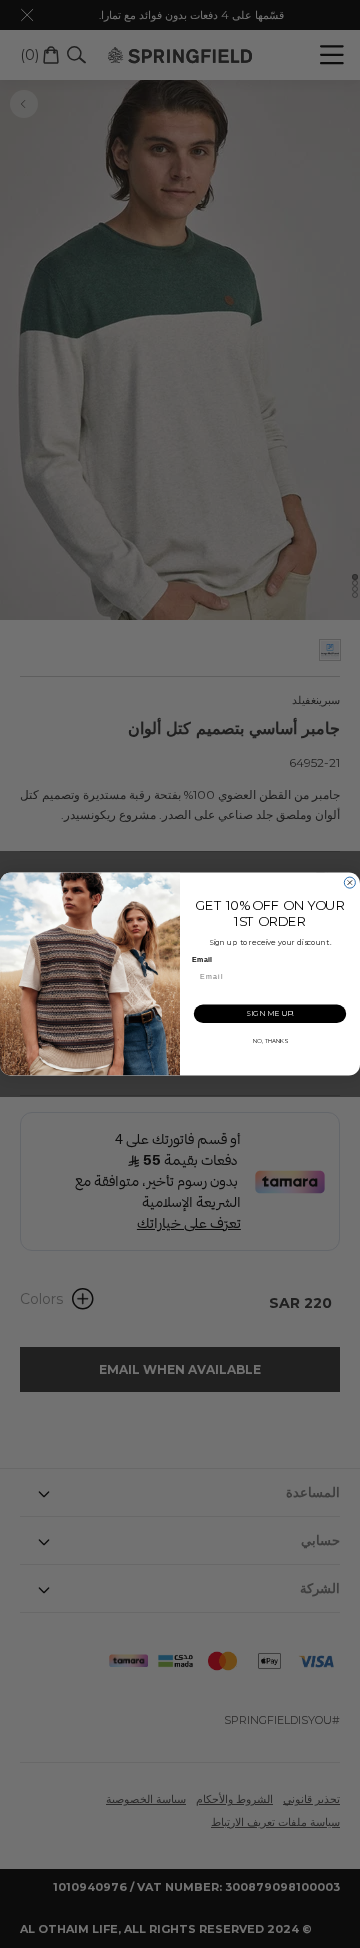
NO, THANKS (270, 1041)
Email (201, 960)
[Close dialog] (349, 882)
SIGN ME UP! (270, 1013)
